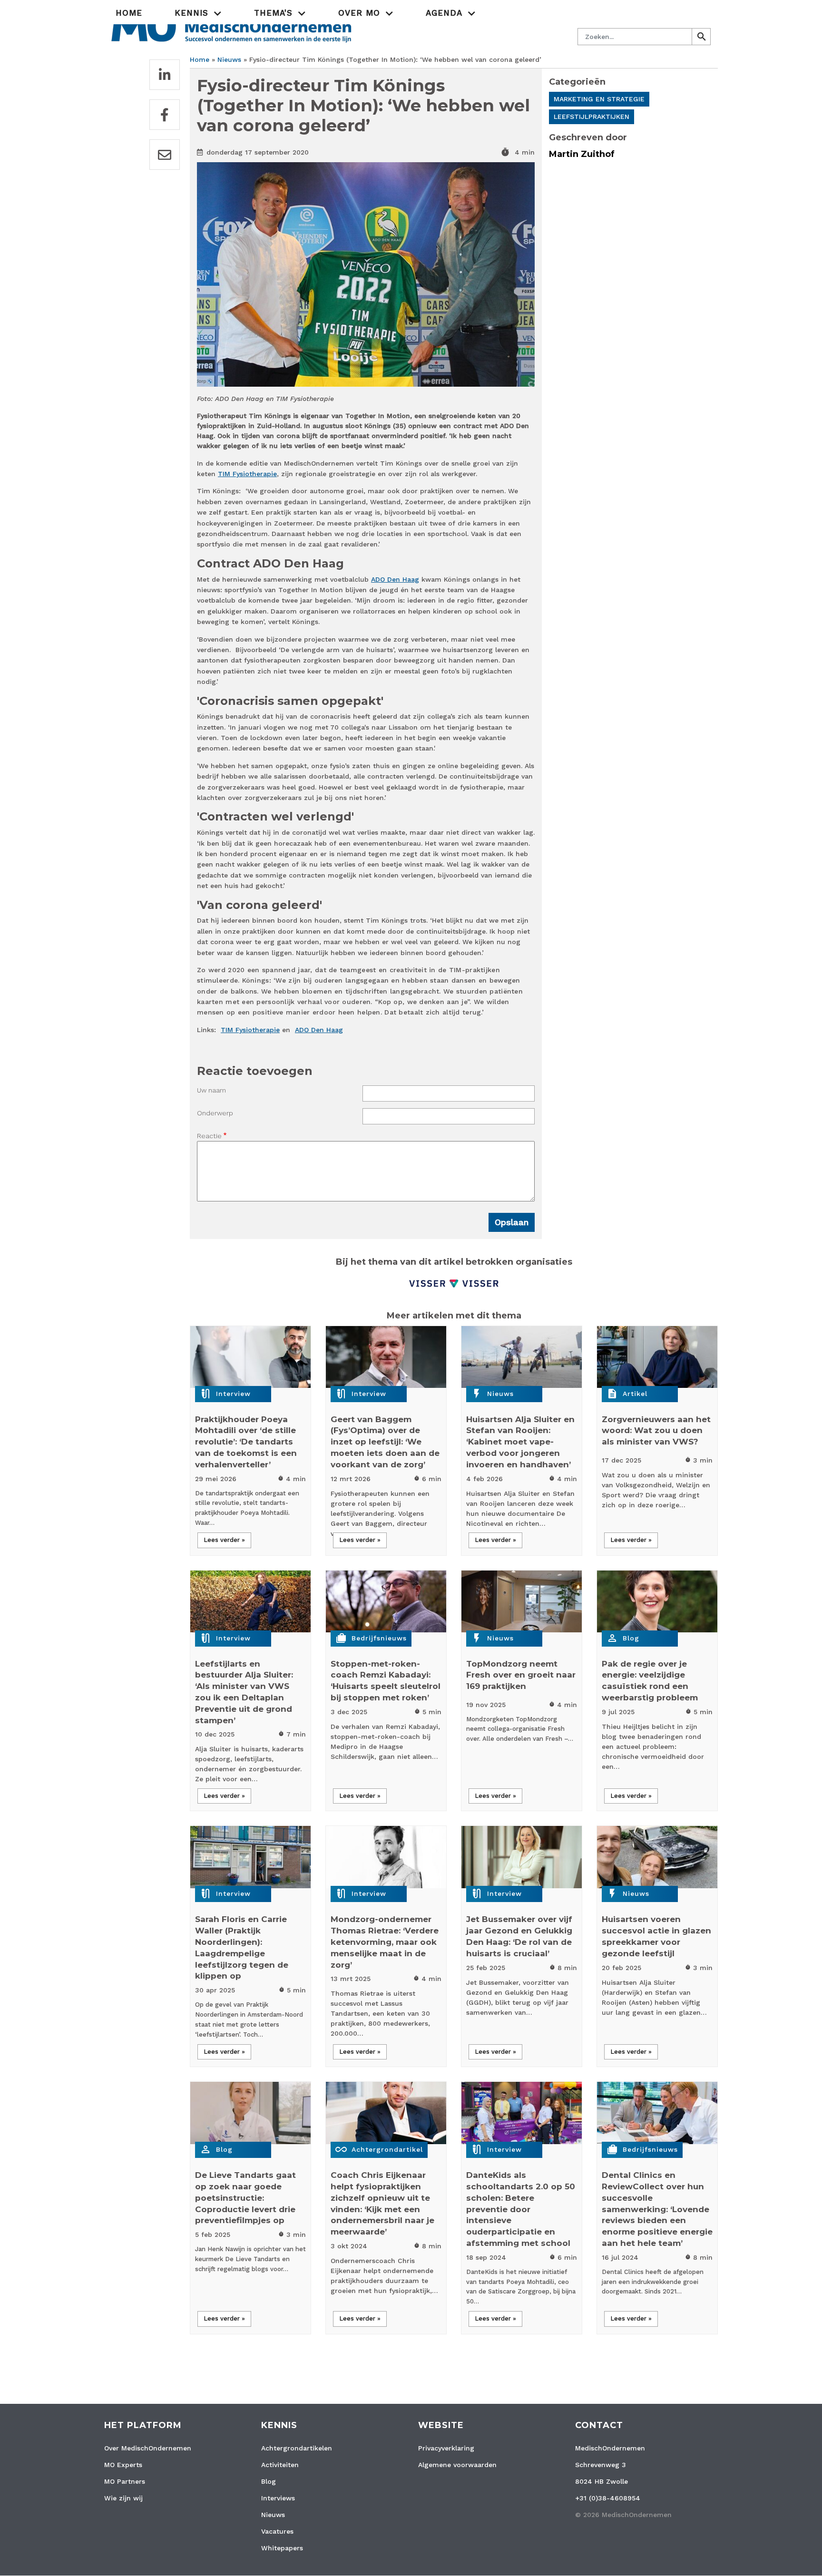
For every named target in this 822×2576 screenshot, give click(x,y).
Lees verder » (224, 1540)
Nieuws (229, 59)
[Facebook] (165, 115)
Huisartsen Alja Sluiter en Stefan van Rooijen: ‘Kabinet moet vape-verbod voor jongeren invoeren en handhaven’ (520, 1442)
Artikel (635, 1394)
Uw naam (211, 1090)
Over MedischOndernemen (148, 2448)
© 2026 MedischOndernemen (623, 2515)
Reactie (209, 1136)
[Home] (231, 26)
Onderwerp (215, 1113)
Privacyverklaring (446, 2448)
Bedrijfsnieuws (379, 1638)
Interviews (278, 2498)
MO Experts (123, 2465)
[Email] (165, 155)
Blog (631, 1638)
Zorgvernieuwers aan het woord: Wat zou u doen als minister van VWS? (656, 1431)
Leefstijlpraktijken (592, 117)
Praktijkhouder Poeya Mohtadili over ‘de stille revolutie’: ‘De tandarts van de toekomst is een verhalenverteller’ (246, 1442)
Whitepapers (282, 2548)
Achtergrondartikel (387, 2149)
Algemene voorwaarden (457, 2465)
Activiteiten (280, 2465)
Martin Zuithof (582, 154)
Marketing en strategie (599, 99)
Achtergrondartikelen (297, 2448)
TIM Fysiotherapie (247, 474)
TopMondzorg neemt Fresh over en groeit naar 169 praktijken (521, 1675)
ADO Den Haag (395, 579)
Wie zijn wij (123, 2498)
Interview (233, 1394)
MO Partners (125, 2481)
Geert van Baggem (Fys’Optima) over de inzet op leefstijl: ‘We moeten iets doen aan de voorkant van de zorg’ (385, 1442)
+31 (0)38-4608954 (608, 2498)
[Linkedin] (165, 75)
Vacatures (277, 2531)
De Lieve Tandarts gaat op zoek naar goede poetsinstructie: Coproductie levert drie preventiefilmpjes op (245, 2198)
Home (129, 13)
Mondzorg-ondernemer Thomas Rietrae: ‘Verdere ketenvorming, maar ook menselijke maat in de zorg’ (385, 1942)
